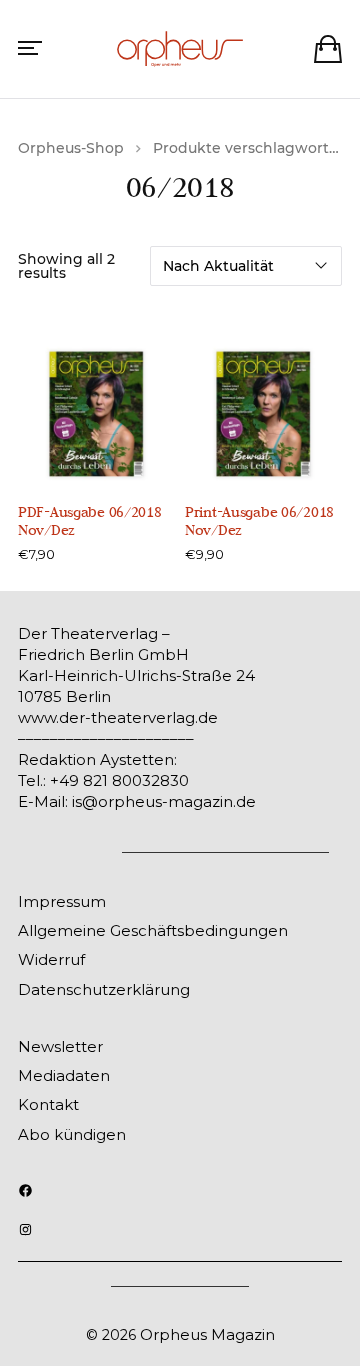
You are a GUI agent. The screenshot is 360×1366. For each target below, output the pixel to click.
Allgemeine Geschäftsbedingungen (153, 930)
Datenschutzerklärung (104, 989)
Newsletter (60, 1046)
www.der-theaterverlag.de (118, 717)
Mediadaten (64, 1075)
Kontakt (48, 1104)
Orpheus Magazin (207, 1334)
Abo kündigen (72, 1134)
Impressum (62, 901)
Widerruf (51, 959)
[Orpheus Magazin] (180, 49)
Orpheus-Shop (71, 148)
